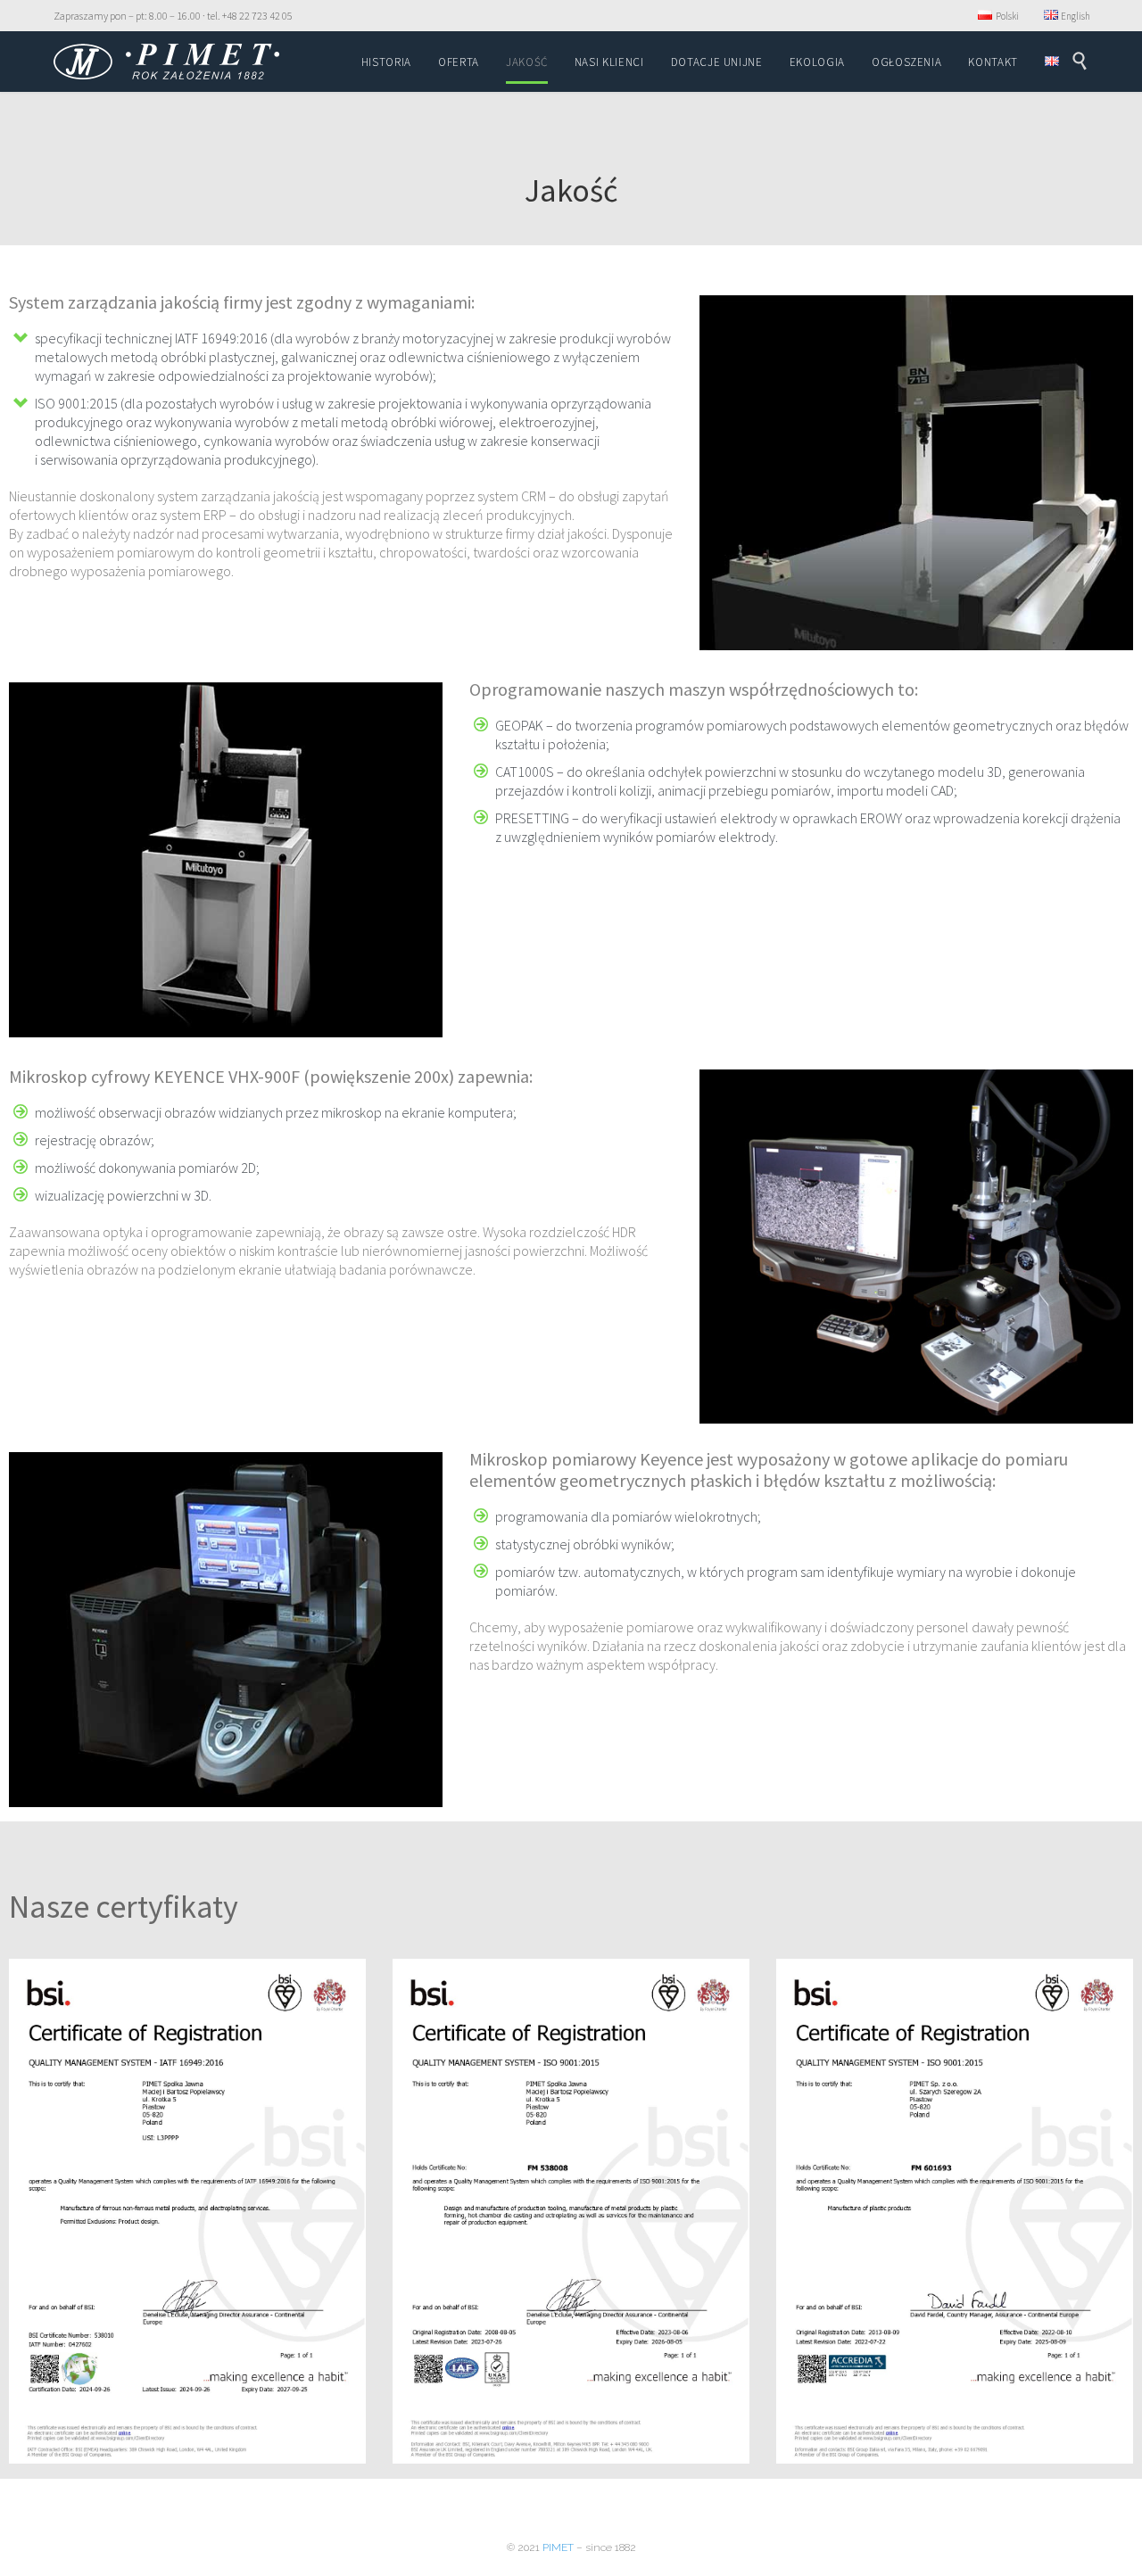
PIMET (558, 2547)
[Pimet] (166, 62)
